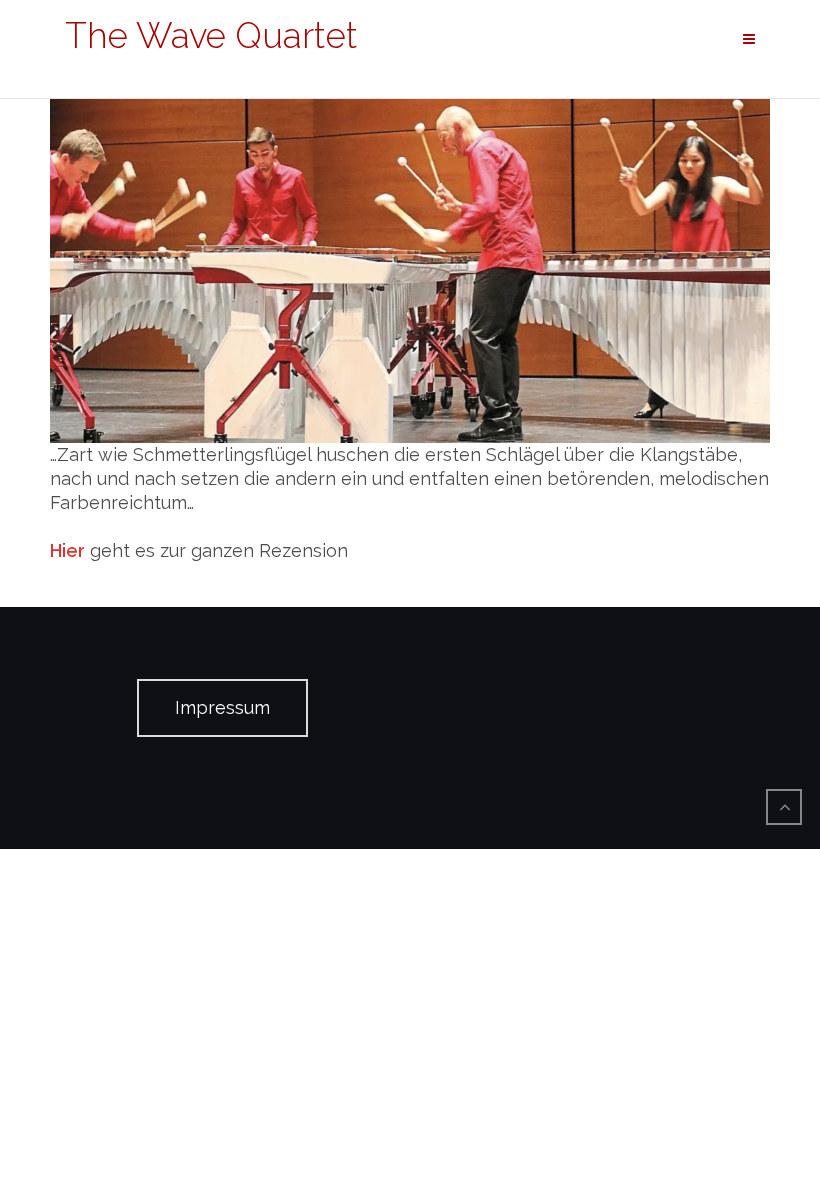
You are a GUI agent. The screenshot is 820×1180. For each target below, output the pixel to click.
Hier (67, 550)
